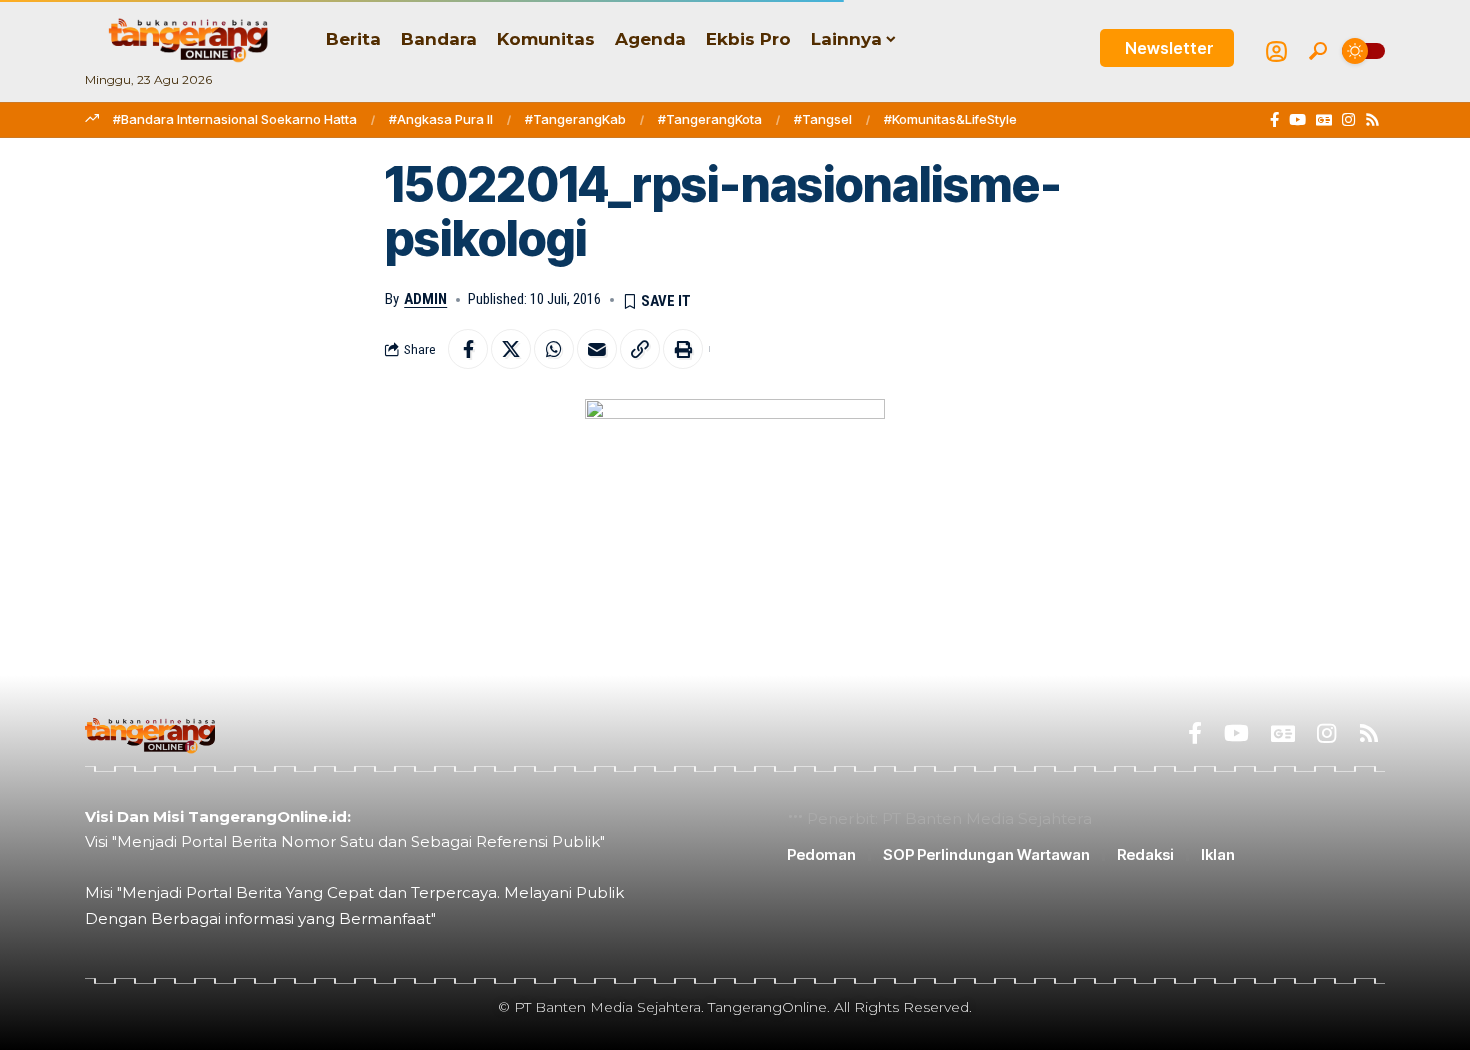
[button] (1318, 51)
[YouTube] (1297, 120)
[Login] (1276, 51)
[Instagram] (1348, 120)
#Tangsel (823, 119)
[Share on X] (511, 349)
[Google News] (1324, 120)
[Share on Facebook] (468, 349)
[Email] (597, 349)
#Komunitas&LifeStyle (950, 119)
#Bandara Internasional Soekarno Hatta (235, 119)
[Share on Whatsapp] (554, 349)
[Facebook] (1274, 120)
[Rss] (1372, 120)
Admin (425, 299)
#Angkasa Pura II (441, 119)
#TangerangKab (575, 119)
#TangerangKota (710, 119)
